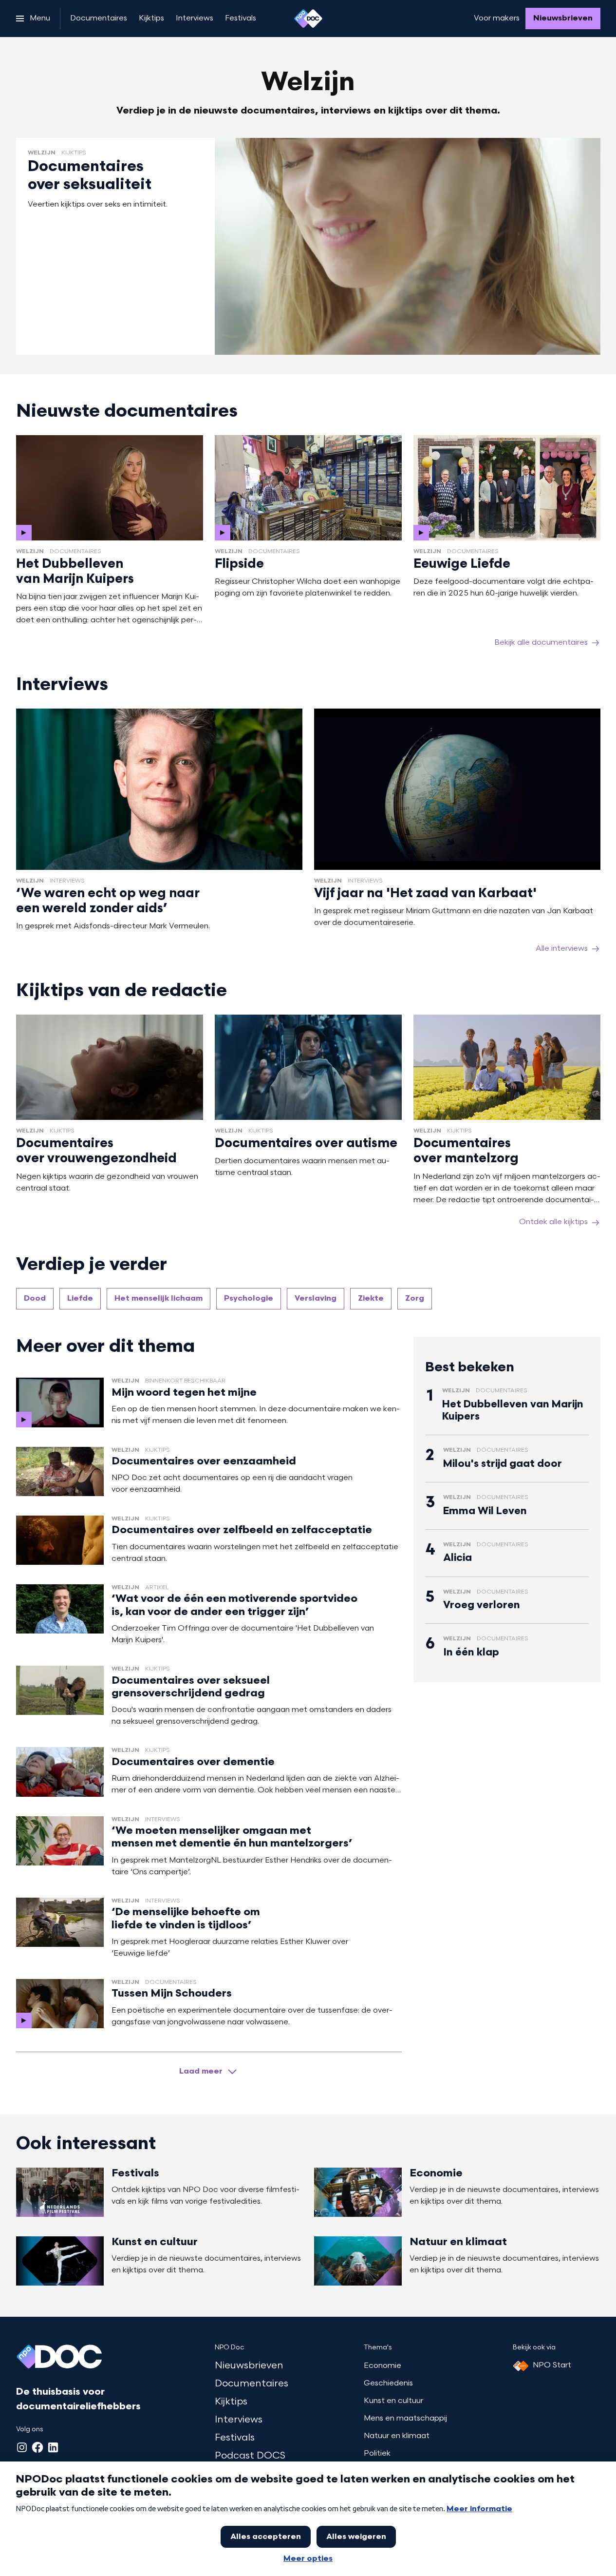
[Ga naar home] (308, 19)
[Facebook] (37, 2447)
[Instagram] (22, 2447)
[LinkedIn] (53, 2447)
